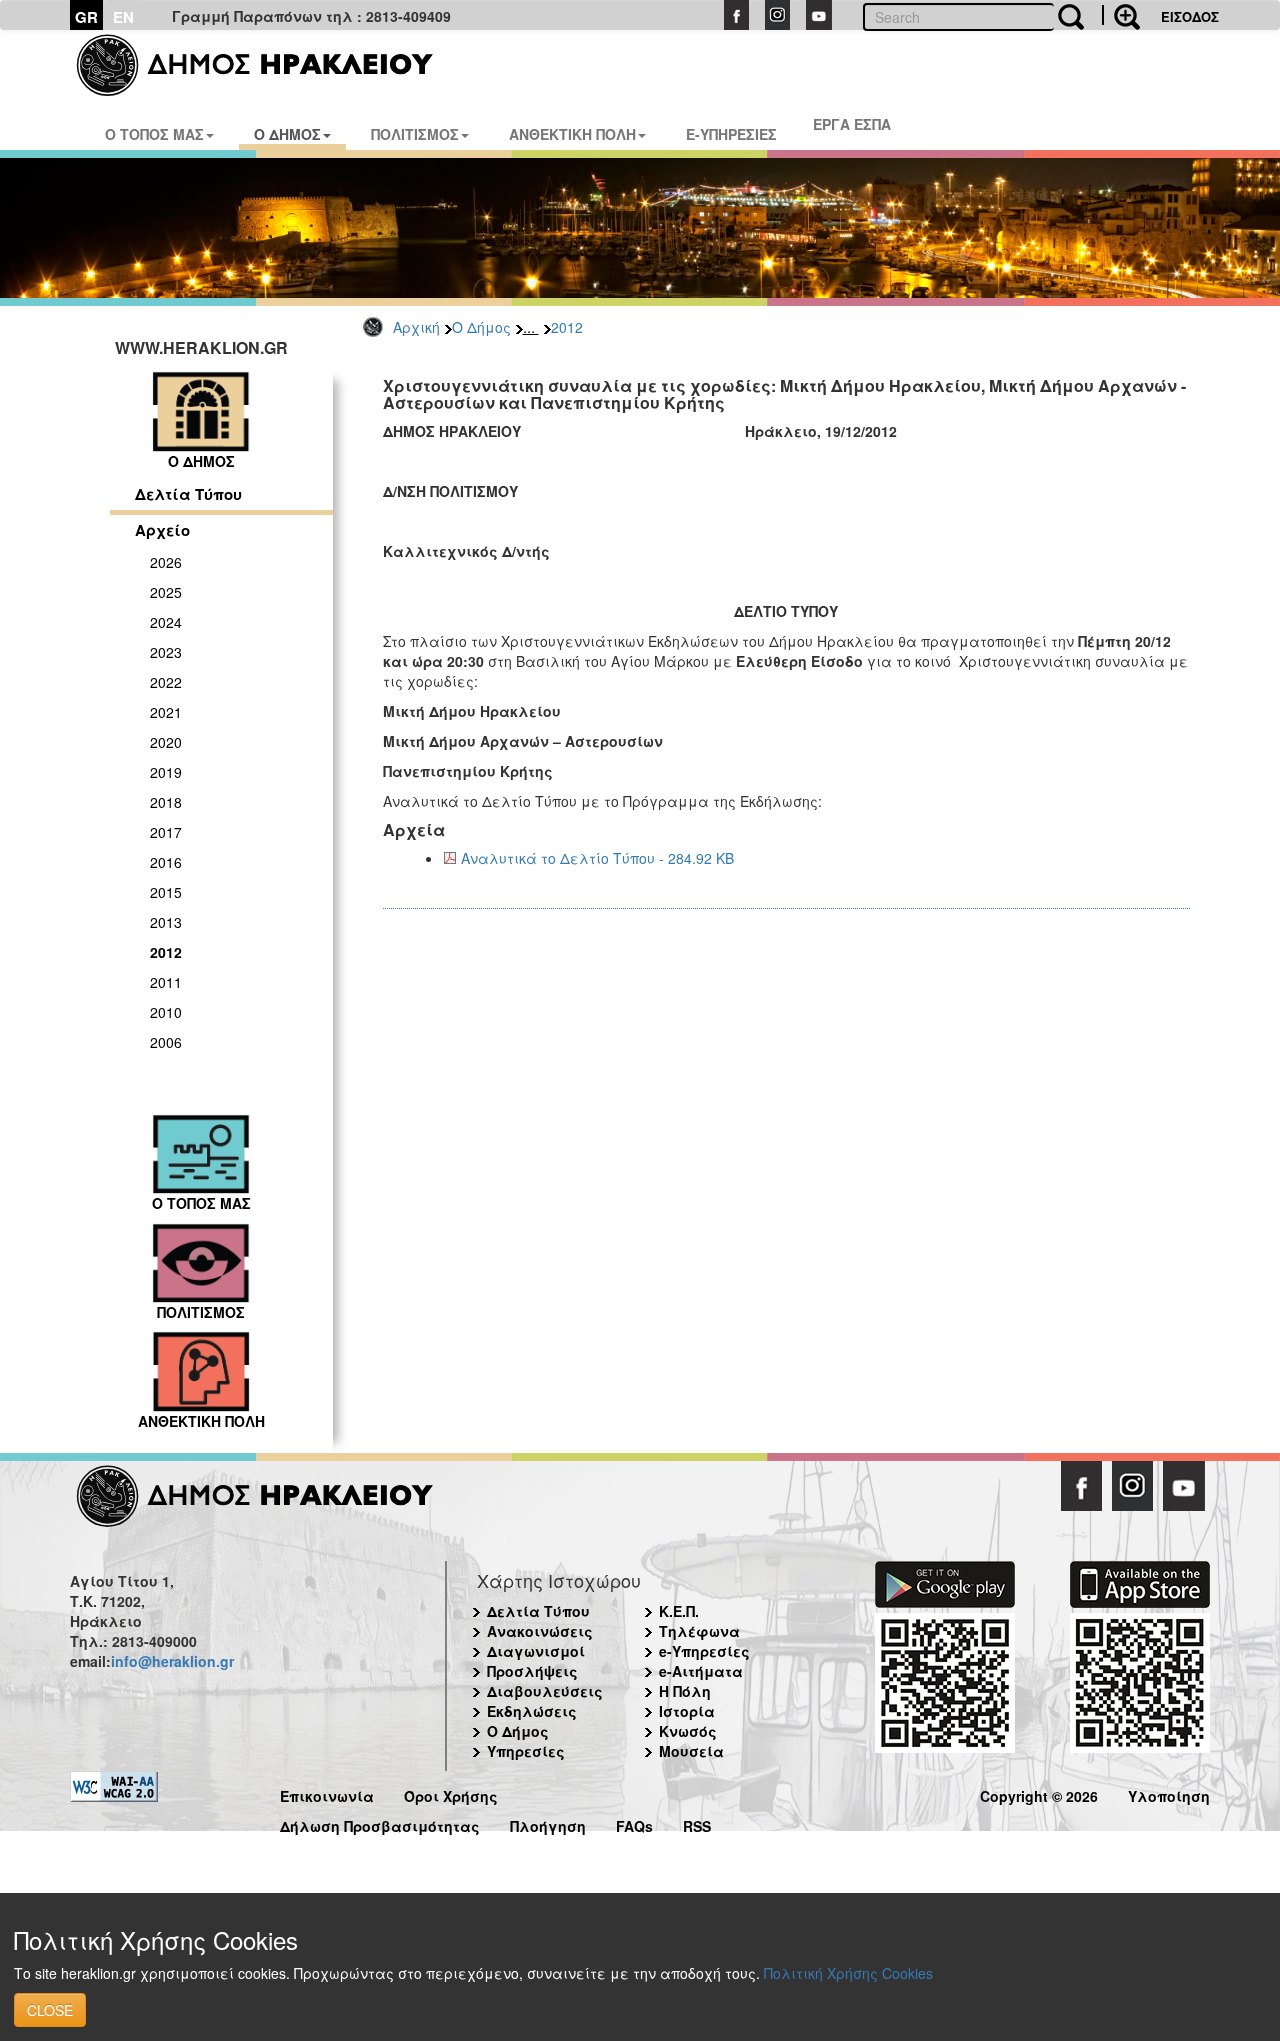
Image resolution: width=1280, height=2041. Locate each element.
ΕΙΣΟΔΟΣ (1190, 16)
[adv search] (1121, 15)
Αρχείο (162, 530)
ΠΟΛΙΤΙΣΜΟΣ (415, 134)
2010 (166, 1012)
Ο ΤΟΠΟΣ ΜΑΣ (154, 134)
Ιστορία (687, 1711)
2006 (166, 1042)
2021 (166, 712)
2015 (166, 892)
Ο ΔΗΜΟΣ (287, 134)
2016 (166, 862)
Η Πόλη (685, 1691)
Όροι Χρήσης (451, 1793)
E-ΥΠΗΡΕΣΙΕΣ (731, 134)
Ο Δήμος (481, 327)
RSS (697, 1823)
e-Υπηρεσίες (704, 1651)
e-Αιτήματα (701, 1671)
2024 (166, 622)
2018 (166, 802)
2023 (166, 652)
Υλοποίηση (1169, 1793)
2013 (166, 922)
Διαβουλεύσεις (545, 1691)
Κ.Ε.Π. (679, 1611)
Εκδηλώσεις (532, 1711)
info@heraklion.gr (172, 1661)
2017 (166, 832)
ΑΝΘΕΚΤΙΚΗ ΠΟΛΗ (572, 134)
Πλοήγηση (548, 1823)
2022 (166, 682)
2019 (166, 772)
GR (86, 17)
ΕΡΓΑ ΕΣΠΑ (852, 124)
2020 (166, 742)
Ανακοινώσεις (540, 1631)
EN (123, 17)
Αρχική (416, 327)
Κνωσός (688, 1731)
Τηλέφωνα (699, 1631)
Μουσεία (691, 1751)
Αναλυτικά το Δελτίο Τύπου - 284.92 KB (597, 858)
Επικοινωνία (327, 1793)
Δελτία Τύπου (188, 494)
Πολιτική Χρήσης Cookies (848, 1973)
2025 (166, 592)
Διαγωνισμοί (536, 1651)
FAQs (634, 1823)
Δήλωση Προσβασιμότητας (380, 1823)
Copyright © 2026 (1039, 1793)
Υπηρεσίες (526, 1751)
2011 (166, 982)
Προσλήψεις (532, 1671)
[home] (267, 65)
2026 (166, 562)
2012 (567, 327)
